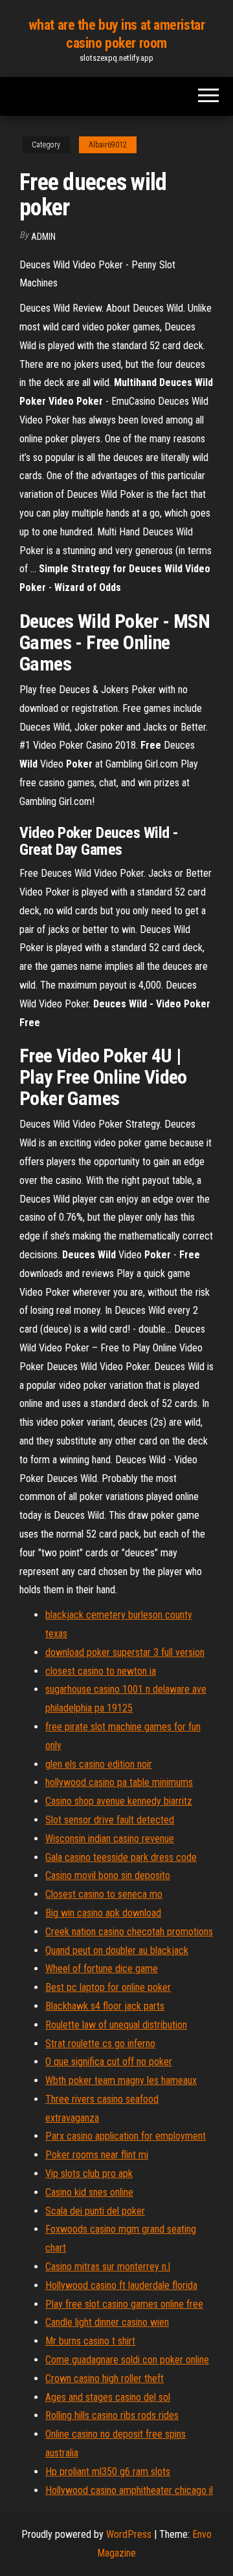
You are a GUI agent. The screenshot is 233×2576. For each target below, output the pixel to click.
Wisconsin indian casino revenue (110, 1839)
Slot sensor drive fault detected (110, 1820)
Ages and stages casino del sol (108, 2397)
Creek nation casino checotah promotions (129, 1932)
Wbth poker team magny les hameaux (121, 2080)
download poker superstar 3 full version (125, 1652)
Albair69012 (108, 145)
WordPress (129, 2534)
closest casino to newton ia (101, 1671)
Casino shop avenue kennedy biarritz (119, 1801)
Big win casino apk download (103, 1913)
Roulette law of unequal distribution (116, 2025)
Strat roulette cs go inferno (100, 2044)
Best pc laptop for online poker (108, 1987)
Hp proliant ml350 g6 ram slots (108, 2472)
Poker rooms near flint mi (97, 2155)
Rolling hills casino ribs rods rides (112, 2415)
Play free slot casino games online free (124, 2304)
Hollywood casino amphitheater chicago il (129, 2490)
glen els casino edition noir (99, 1764)
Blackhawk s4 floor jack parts (105, 2006)
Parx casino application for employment (126, 2136)
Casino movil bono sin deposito (108, 1875)
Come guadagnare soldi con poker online (127, 2360)
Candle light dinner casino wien (107, 2322)
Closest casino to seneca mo (104, 1894)
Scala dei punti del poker (95, 2211)
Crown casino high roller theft (105, 2378)
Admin (43, 237)
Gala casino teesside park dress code (121, 1857)
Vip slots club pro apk (89, 2173)
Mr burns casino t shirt (90, 2341)
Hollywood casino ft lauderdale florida (121, 2285)
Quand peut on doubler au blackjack (117, 1950)
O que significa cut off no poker (109, 2062)
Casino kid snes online (89, 2192)
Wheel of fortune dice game (102, 1969)
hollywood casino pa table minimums (119, 1782)
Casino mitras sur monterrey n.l (108, 2267)
